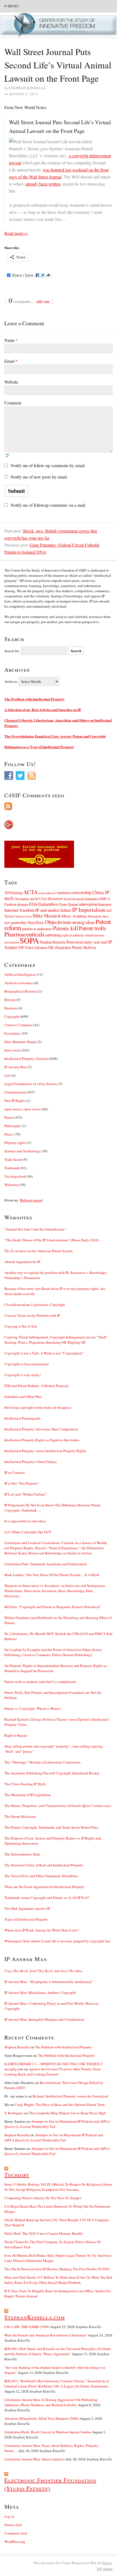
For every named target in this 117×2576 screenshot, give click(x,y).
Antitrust (63, 893)
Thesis (107, 2563)
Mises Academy (74, 916)
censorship (81, 892)
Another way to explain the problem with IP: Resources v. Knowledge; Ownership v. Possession (56, 1275)
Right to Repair (16, 1735)
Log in (9, 2516)
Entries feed (13, 2525)
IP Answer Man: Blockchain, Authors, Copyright (40, 1992)
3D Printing (13, 893)
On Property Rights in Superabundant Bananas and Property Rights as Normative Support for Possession (56, 1668)
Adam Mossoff (47, 893)
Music (106, 916)
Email (11, 361)
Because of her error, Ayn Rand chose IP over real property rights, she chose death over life (55, 1291)
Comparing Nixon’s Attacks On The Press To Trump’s (43, 2198)
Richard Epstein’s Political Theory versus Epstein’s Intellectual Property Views (56, 1722)
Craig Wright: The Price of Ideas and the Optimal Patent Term (60, 2105)
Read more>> (16, 233)
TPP (21, 948)
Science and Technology (22, 1151)
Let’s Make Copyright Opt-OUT (28, 1532)
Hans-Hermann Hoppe (21, 1042)
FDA (33, 904)
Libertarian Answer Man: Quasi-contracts (35, 2459)
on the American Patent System (39, 1251)
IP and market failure (53, 910)
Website (11, 382)
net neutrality (16, 922)
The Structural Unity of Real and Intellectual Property (44, 1865)
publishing (53, 935)
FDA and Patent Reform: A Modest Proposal (36, 1386)
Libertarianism (15, 1092)
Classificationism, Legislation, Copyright (35, 1305)
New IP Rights (15, 1101)
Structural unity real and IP (89, 942)
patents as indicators (37, 929)
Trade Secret (13, 1159)
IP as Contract (15, 1472)
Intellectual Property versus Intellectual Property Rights (45, 1451)
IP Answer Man (16, 1067)
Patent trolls (93, 928)
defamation (92, 899)
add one (43, 301)
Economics (13, 1033)
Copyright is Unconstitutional (27, 1364)
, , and (43, 1971)
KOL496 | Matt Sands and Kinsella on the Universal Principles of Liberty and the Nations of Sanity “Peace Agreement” (58, 2351)
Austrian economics (19, 983)
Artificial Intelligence (20, 974)
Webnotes (12, 1185)
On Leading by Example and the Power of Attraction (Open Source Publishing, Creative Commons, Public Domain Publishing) (53, 1652)
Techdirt (11, 947)
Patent (9, 1117)
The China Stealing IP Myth (25, 1784)
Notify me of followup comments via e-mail (48, 505)
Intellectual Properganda (22, 1418)
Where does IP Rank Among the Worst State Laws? (41, 1930)
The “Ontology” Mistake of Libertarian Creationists (42, 1762)
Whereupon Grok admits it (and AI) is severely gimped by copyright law (57, 1941)
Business (11, 1008)
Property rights (15, 1143)
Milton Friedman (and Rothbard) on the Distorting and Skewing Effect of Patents (58, 1620)
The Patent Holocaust (20, 1816)
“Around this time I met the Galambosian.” (36, 1229)
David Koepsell (74, 899)
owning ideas (83, 922)
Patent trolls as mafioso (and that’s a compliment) (40, 1682)
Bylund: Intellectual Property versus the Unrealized (70, 2096)
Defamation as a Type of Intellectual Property (39, 747)
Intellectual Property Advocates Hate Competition (41, 1429)
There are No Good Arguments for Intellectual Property (44, 1887)
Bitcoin (10, 1000)
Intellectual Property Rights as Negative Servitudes (42, 1440)
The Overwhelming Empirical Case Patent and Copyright (55, 736)
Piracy (9, 1134)
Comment (13, 403)
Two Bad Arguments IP (27, 1908)
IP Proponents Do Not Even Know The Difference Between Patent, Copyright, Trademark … (53, 1508)
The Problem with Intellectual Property (35, 699)
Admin (105, 2569)
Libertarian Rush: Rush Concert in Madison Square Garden (48, 2432)
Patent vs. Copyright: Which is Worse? (33, 1708)
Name (11, 340)
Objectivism (58, 922)
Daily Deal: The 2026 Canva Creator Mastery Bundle (44, 2233)
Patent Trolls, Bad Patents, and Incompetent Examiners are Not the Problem (53, 1695)
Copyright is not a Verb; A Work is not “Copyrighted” (44, 1353)
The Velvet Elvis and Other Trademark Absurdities (41, 1876)
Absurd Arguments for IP (22, 1262)
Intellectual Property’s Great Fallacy (31, 1462)
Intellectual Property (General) (27, 1059)
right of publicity (73, 935)
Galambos (48, 904)
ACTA (30, 892)
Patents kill (66, 928)
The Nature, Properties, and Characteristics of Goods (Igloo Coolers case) (58, 1806)
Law (7, 1075)
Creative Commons (19, 1025)
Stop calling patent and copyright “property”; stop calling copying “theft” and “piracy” (54, 1749)
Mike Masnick (47, 916)
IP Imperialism (89, 910)
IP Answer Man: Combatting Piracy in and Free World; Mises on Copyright (51, 2006)
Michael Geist (24, 916)
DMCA (105, 899)
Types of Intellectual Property (26, 1919)
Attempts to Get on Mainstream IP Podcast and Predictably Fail (54, 2137)
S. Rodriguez (14, 2113)
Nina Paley (36, 922)
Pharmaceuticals (24, 934)
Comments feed (16, 2533)
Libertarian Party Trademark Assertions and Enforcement (46, 1564)
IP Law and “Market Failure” (25, 1494)
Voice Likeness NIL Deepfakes (48, 947)
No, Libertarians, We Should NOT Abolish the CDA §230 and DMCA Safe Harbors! (59, 1636)
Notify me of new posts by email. (39, 477)
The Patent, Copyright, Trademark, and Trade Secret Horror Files (51, 1827)
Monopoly (95, 916)
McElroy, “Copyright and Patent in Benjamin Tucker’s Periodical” (53, 1607)
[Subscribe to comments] (59, 806)
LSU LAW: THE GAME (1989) (27, 2327)
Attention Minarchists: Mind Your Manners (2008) (42, 2418)
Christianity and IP (26, 899)
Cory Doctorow (51, 899)
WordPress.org (15, 2542)
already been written (43, 184)
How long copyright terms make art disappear (38, 1407)
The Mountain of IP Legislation (28, 1795)
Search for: (12, 651)
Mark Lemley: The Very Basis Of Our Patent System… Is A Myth (52, 1575)
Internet (105, 904)
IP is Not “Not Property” (22, 1483)
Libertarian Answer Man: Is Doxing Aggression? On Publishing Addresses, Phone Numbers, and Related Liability (51, 2402)
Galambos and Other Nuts (23, 1397)
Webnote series (31, 1200)
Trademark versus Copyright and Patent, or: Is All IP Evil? (47, 1898)
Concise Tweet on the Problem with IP (32, 1315)
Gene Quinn (68, 904)
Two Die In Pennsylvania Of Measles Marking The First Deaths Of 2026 (57, 2269)
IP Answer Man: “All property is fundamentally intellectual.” (49, 1982)
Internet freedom (19, 910)
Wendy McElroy (84, 947)
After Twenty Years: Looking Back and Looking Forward (53, 2072)
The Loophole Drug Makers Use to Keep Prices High (67, 2113)
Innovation (13, 1050)
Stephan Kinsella (53, 942)
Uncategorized (15, 1176)
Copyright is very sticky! (23, 1375)
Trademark (12, 1168)
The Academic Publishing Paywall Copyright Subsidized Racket (52, 1773)
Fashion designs (16, 904)
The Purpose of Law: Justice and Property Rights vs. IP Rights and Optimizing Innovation (53, 1841)
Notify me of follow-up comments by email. (48, 465)
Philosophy (13, 1126)
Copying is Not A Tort (21, 1326)
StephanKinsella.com (35, 2317)
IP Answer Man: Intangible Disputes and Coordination (44, 2019)
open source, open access (23, 1109)
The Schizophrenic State (22, 1854)
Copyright (12, 1016)
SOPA (29, 940)
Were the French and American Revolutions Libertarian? (46, 2335)
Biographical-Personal (21, 991)
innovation (88, 904)
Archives (11, 681)
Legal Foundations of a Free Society (31, 1084)
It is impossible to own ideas (25, 1521)
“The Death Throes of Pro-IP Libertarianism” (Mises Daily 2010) (52, 1240)
